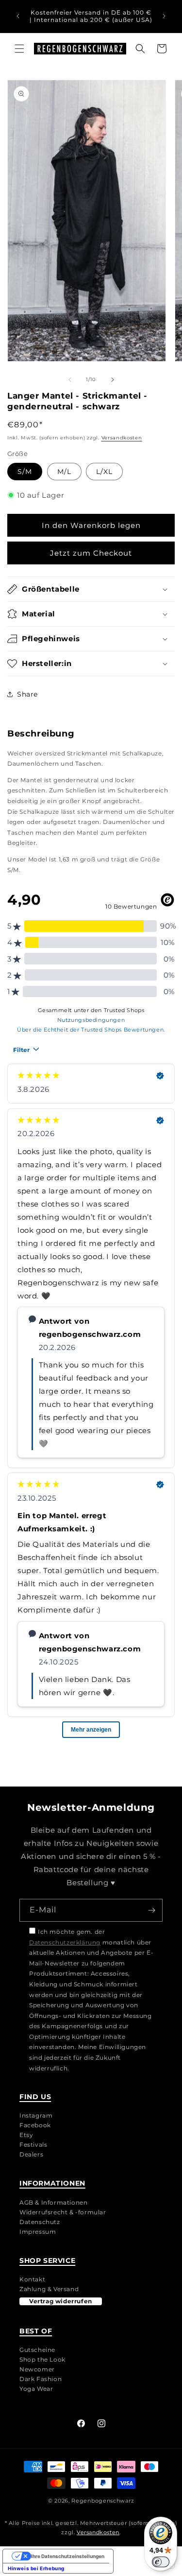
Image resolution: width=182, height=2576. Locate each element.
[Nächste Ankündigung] (164, 16)
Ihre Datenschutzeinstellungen (68, 2556)
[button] (19, 49)
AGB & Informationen (53, 2202)
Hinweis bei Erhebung (36, 2568)
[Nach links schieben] (70, 380)
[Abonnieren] (151, 1910)
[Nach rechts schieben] (113, 380)
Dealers (31, 2154)
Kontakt (32, 2279)
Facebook (35, 2125)
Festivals (33, 2145)
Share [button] (27, 694)
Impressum (38, 2232)
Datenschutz (40, 2222)
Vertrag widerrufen (61, 2301)
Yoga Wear (36, 2389)
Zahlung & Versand (49, 2289)
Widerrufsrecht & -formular (63, 2212)
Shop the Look (42, 2359)
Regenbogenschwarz (103, 2501)
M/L (64, 472)
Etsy (26, 2135)
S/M (25, 472)
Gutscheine (37, 2350)
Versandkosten (122, 438)
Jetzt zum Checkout (91, 553)
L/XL (104, 472)
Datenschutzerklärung (65, 1942)
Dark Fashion (41, 2379)
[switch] (161, 2562)
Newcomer (37, 2369)
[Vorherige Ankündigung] (18, 16)
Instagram (36, 2115)
